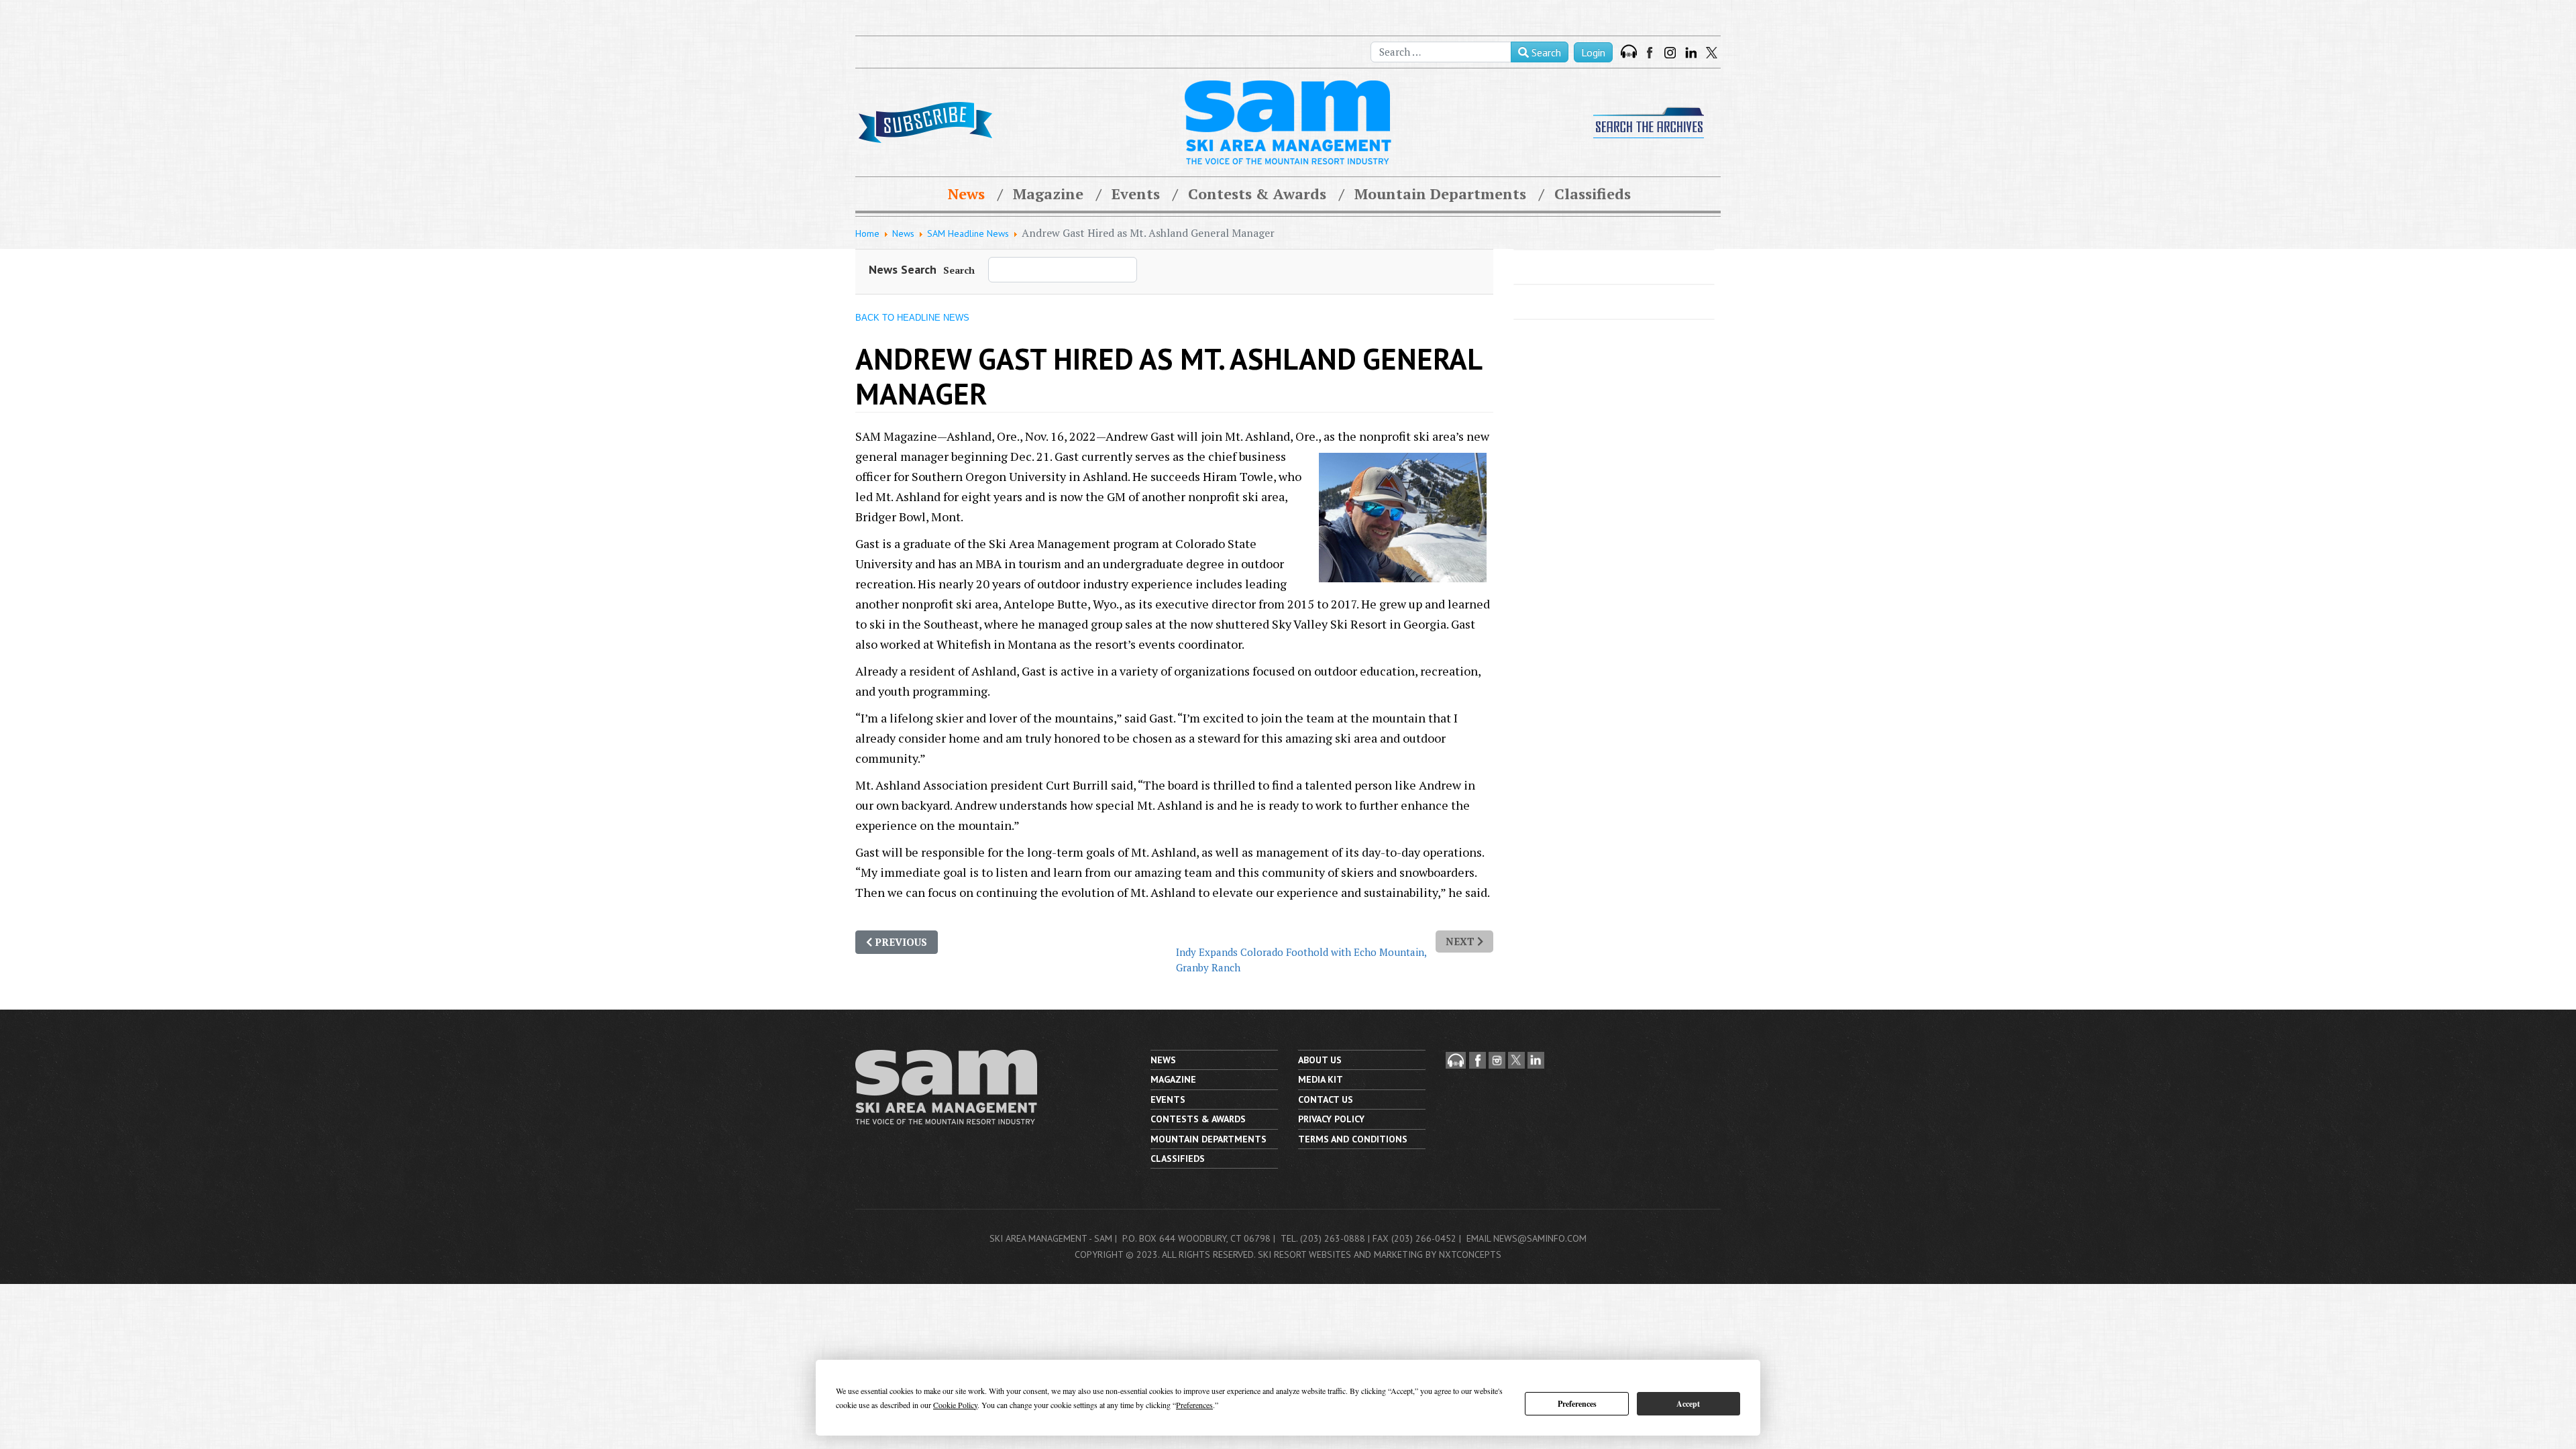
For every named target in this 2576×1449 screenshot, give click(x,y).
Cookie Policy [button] (955, 1405)
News (966, 194)
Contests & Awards (1257, 194)
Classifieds (1593, 194)
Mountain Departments (1440, 194)
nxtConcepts (1470, 1254)
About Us (1320, 1060)
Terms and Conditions (1353, 1139)
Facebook (1651, 53)
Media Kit (1321, 1079)
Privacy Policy (1331, 1119)
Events (1136, 194)
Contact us (1326, 1099)
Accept (1688, 1404)
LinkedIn (1691, 53)
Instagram (1670, 53)
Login (1593, 52)
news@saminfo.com (1540, 1238)
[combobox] (1441, 52)
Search (1545, 52)
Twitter (1712, 53)
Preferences (1577, 1404)
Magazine (1048, 194)
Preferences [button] (1194, 1405)
